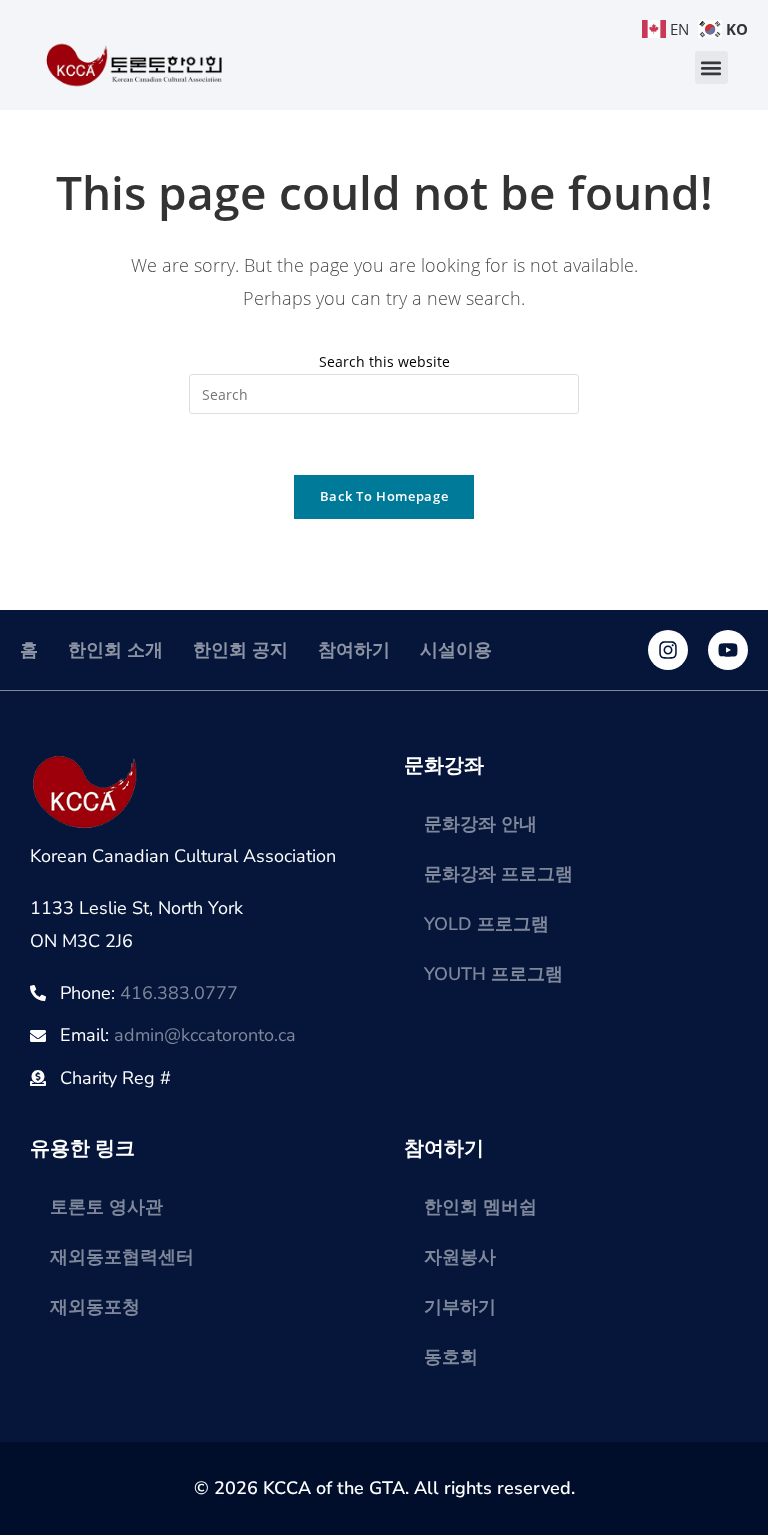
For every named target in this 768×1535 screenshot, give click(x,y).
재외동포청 (95, 1307)
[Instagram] (668, 650)
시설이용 (456, 650)
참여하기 (354, 650)
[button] (711, 67)
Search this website (384, 361)
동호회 (451, 1357)
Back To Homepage (384, 496)
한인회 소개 (115, 650)
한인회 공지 (240, 650)
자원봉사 (460, 1257)
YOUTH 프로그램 (493, 974)
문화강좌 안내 (480, 824)
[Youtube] (728, 650)
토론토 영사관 (106, 1207)
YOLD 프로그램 (486, 924)
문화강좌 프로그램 (498, 874)
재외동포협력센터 (122, 1257)
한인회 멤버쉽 (480, 1207)
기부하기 (460, 1307)
